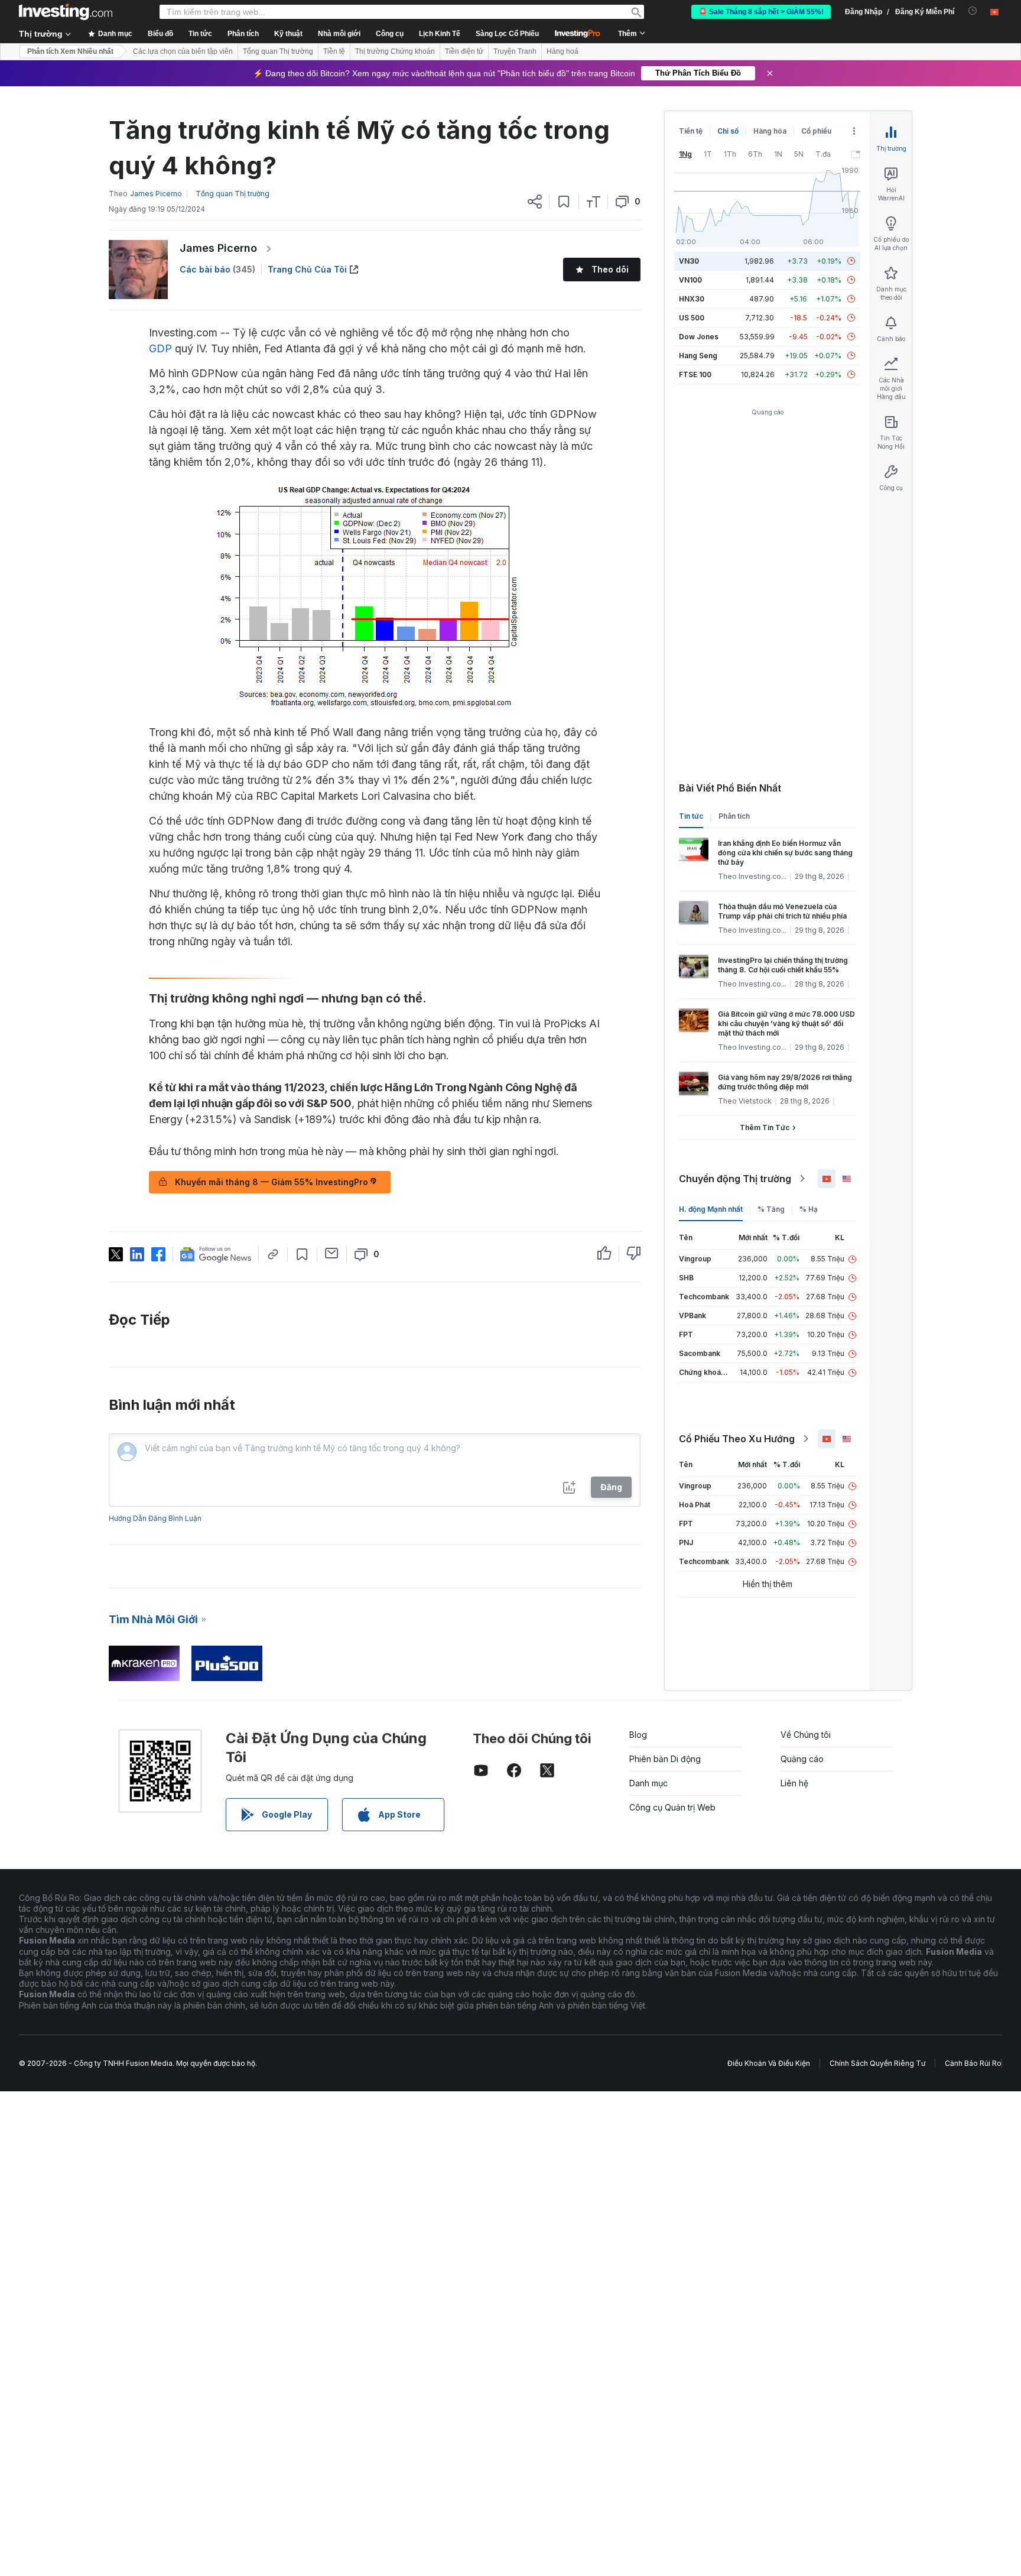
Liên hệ (794, 1783)
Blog (638, 1735)
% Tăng (771, 1209)
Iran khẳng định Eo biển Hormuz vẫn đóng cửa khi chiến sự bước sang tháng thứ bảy (785, 853)
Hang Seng (698, 356)
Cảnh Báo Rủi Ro (973, 2063)
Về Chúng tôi (806, 1735)
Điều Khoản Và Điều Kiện (769, 2063)
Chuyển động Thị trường (735, 1179)
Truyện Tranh (515, 51)
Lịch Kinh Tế (440, 34)
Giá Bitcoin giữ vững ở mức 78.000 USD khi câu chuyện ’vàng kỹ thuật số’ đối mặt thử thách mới (786, 1023)
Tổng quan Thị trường (278, 51)
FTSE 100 (695, 374)
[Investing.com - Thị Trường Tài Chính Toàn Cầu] (66, 12)
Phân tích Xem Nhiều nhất (70, 51)
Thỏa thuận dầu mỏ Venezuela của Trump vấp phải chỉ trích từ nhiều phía (782, 911)
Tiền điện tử (464, 51)
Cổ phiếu (816, 131)
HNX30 (692, 299)
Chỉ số (728, 131)
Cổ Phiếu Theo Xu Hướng (737, 1439)
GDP (160, 348)
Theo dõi (610, 269)
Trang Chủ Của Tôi (307, 269)
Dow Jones (699, 337)
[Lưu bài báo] (564, 202)
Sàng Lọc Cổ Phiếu (507, 34)
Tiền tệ (334, 51)
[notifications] (973, 11)
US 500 (692, 318)
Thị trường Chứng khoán (395, 51)
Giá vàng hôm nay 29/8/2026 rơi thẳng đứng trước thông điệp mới (785, 1082)
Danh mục (648, 1783)
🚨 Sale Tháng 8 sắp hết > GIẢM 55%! (761, 12)
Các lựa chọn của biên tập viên (183, 51)
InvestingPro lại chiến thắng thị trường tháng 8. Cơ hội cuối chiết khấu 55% (783, 965)
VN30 (689, 261)
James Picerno (218, 248)
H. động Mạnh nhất (711, 1209)
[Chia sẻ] (535, 202)
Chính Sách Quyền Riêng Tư (877, 2063)
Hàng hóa (770, 131)
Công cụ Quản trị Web (672, 1807)
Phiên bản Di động (665, 1759)
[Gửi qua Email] (332, 1253)
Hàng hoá (562, 51)
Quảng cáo (802, 1759)
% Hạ (809, 1209)
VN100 (690, 280)
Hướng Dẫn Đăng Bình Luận (155, 1518)
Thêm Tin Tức (765, 1128)
